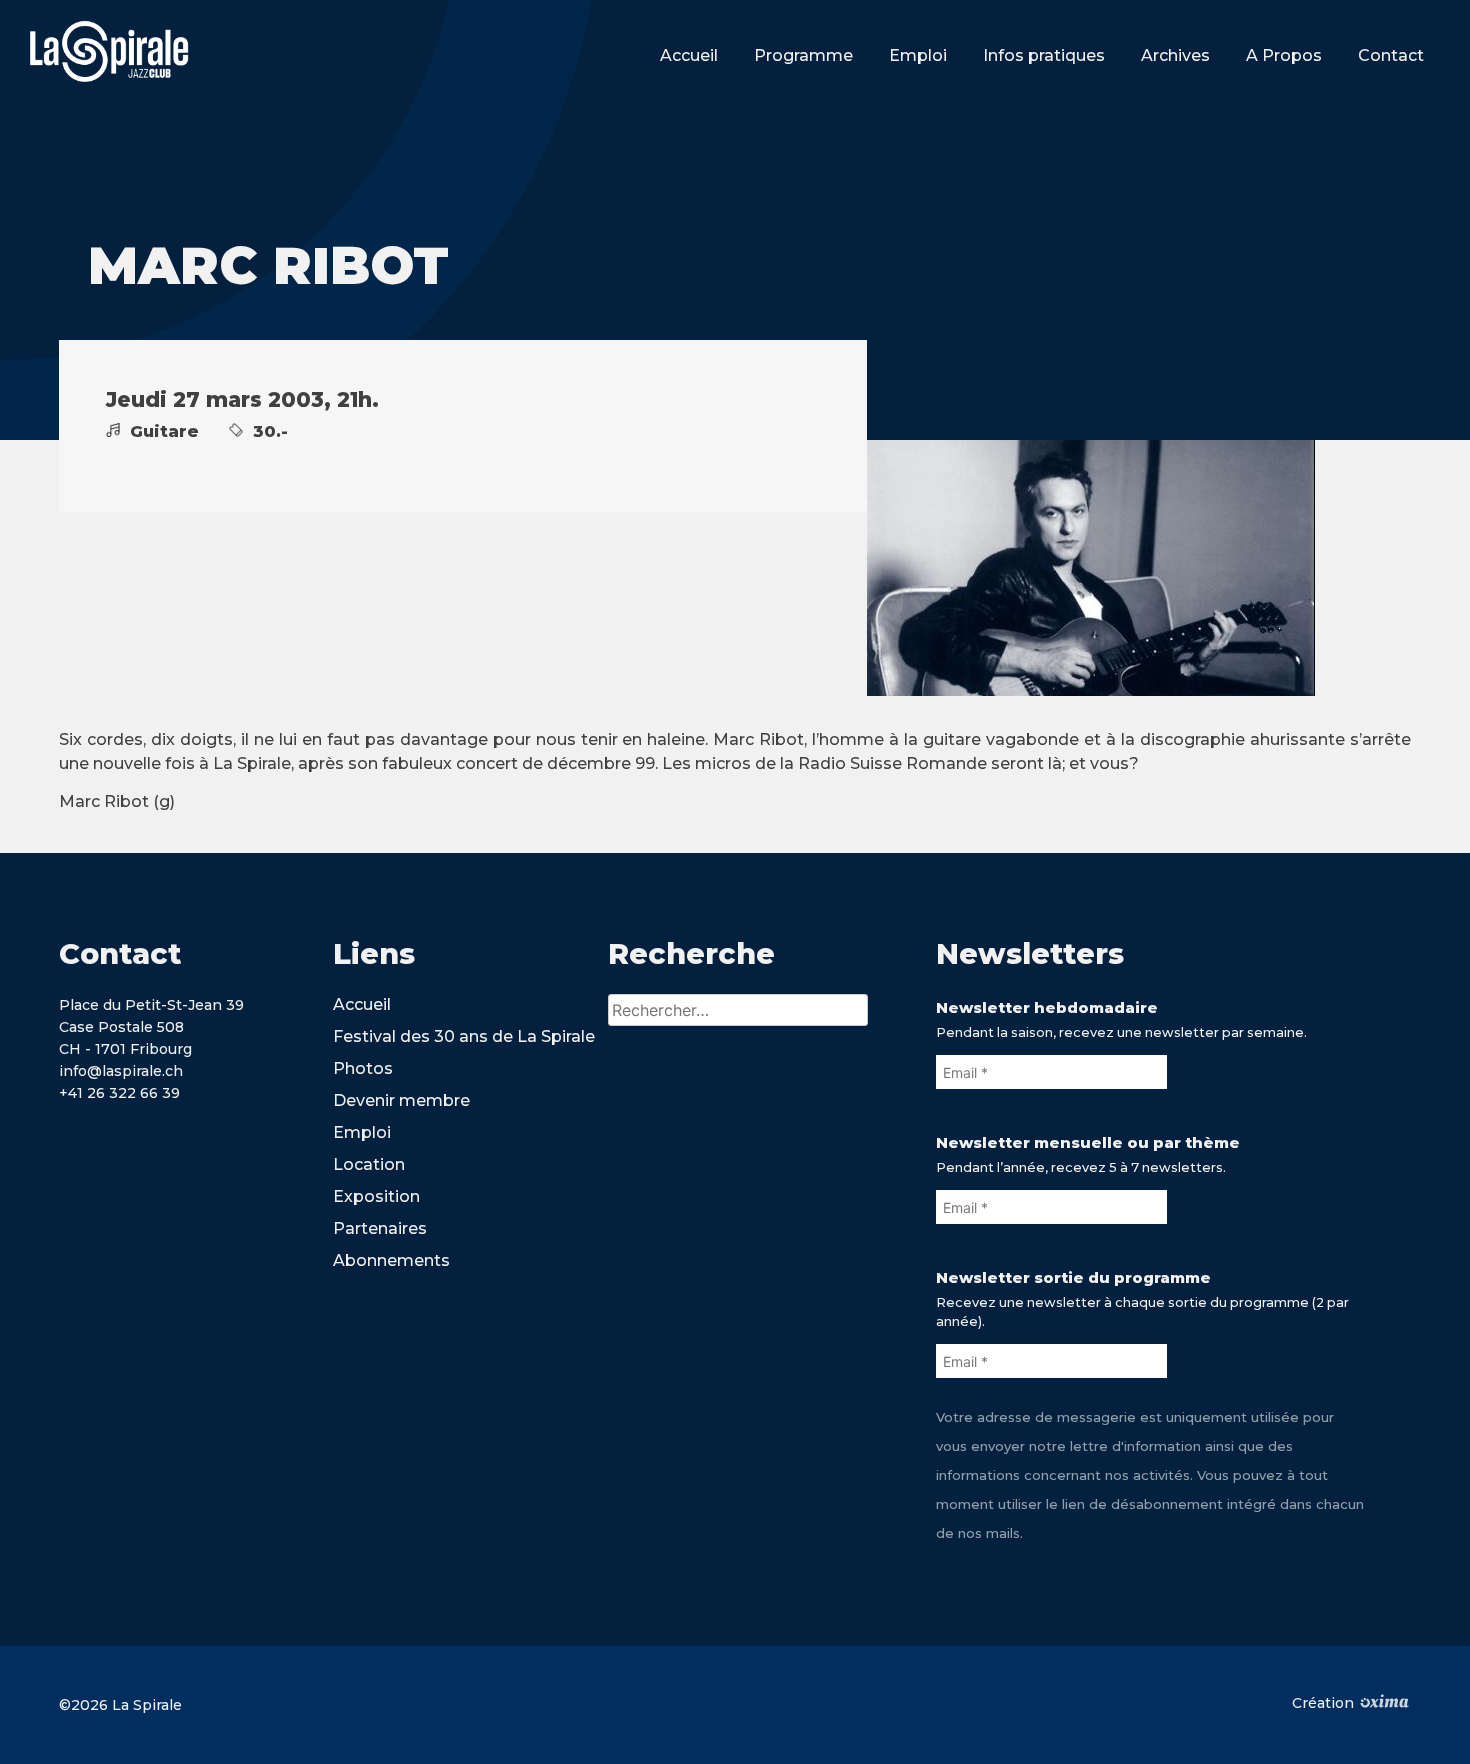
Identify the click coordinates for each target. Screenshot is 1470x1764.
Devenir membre (401, 1100)
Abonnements (391, 1260)
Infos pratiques (1044, 55)
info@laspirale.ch (121, 1071)
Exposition (376, 1196)
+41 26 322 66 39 (119, 1093)
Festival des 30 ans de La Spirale (464, 1036)
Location (369, 1164)
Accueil (689, 55)
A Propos (1284, 55)
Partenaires (380, 1228)
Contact (1391, 55)
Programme (803, 55)
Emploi (918, 55)
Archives (1175, 55)
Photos (363, 1068)
